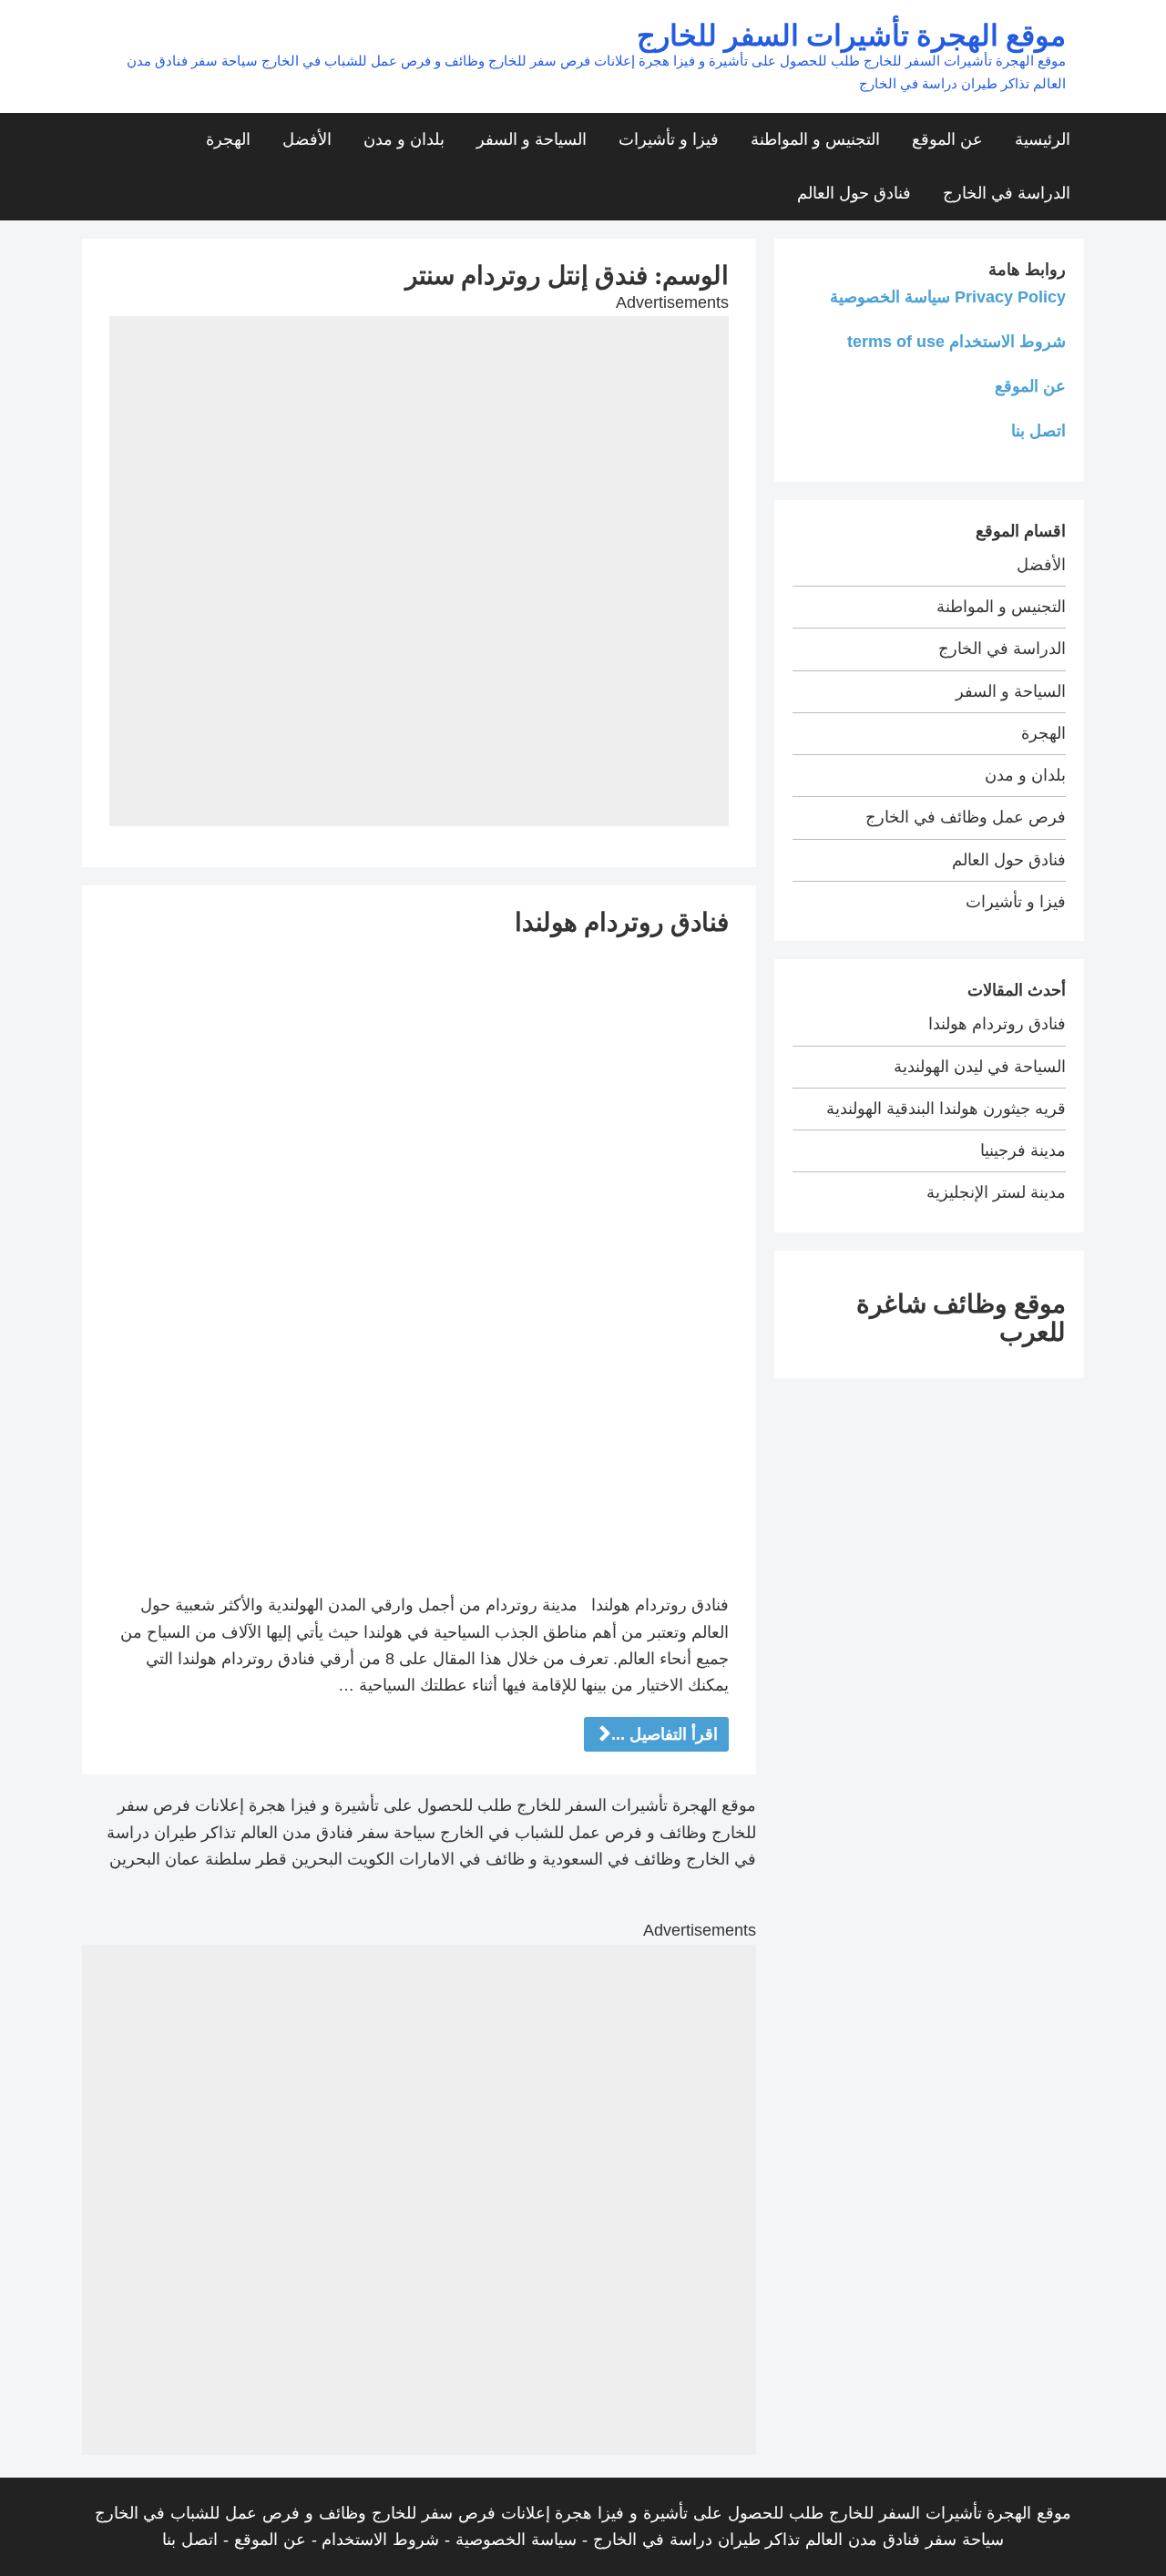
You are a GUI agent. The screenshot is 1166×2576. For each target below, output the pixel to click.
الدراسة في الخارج (1007, 193)
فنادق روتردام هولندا (622, 921)
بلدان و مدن (404, 139)
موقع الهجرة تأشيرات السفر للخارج (851, 34)
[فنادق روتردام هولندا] (419, 1264)
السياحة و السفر (532, 139)
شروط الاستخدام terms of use (956, 342)
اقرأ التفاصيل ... (665, 1734)
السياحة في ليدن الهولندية (980, 1067)
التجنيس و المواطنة (815, 139)
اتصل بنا (1038, 431)
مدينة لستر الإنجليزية (996, 1192)
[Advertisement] (419, 444)
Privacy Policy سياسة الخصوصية (948, 297)
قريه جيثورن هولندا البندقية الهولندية (946, 1109)
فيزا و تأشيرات (669, 139)
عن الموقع (947, 139)
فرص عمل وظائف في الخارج (966, 817)
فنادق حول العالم (854, 193)
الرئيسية (1043, 139)
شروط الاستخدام (380, 2540)
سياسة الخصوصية (516, 2540)
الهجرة (228, 139)
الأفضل (307, 139)
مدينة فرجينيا (1023, 1150)
